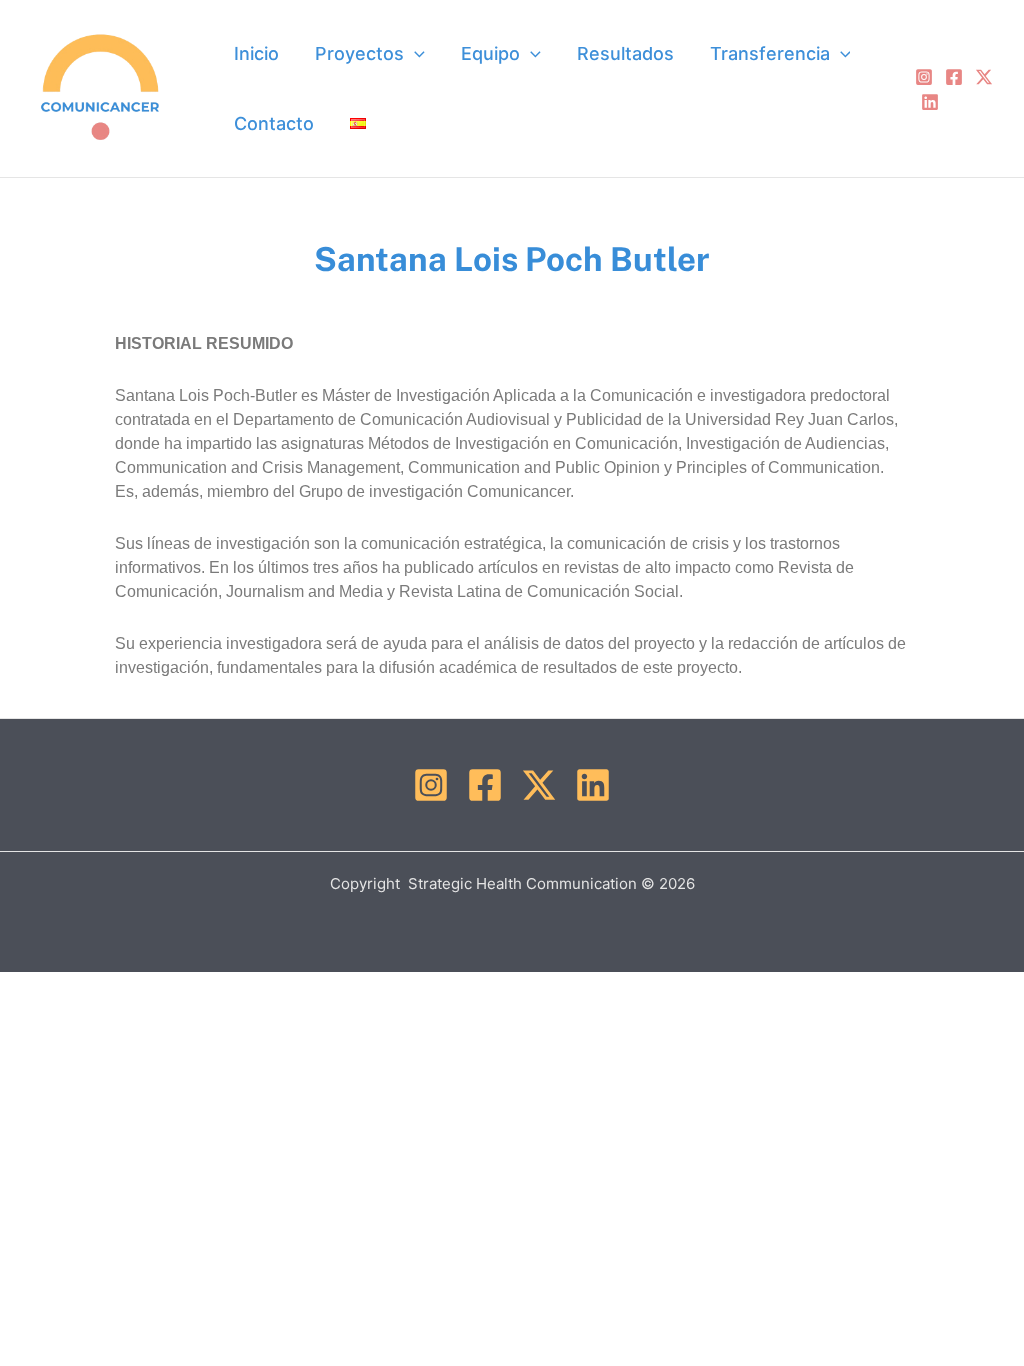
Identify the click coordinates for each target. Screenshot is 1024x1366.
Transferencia (770, 53)
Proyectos (359, 53)
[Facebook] (954, 77)
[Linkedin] (930, 102)
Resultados (625, 53)
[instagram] (924, 77)
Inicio (256, 53)
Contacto (274, 123)
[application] (414, 54)
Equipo (490, 53)
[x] (984, 77)
